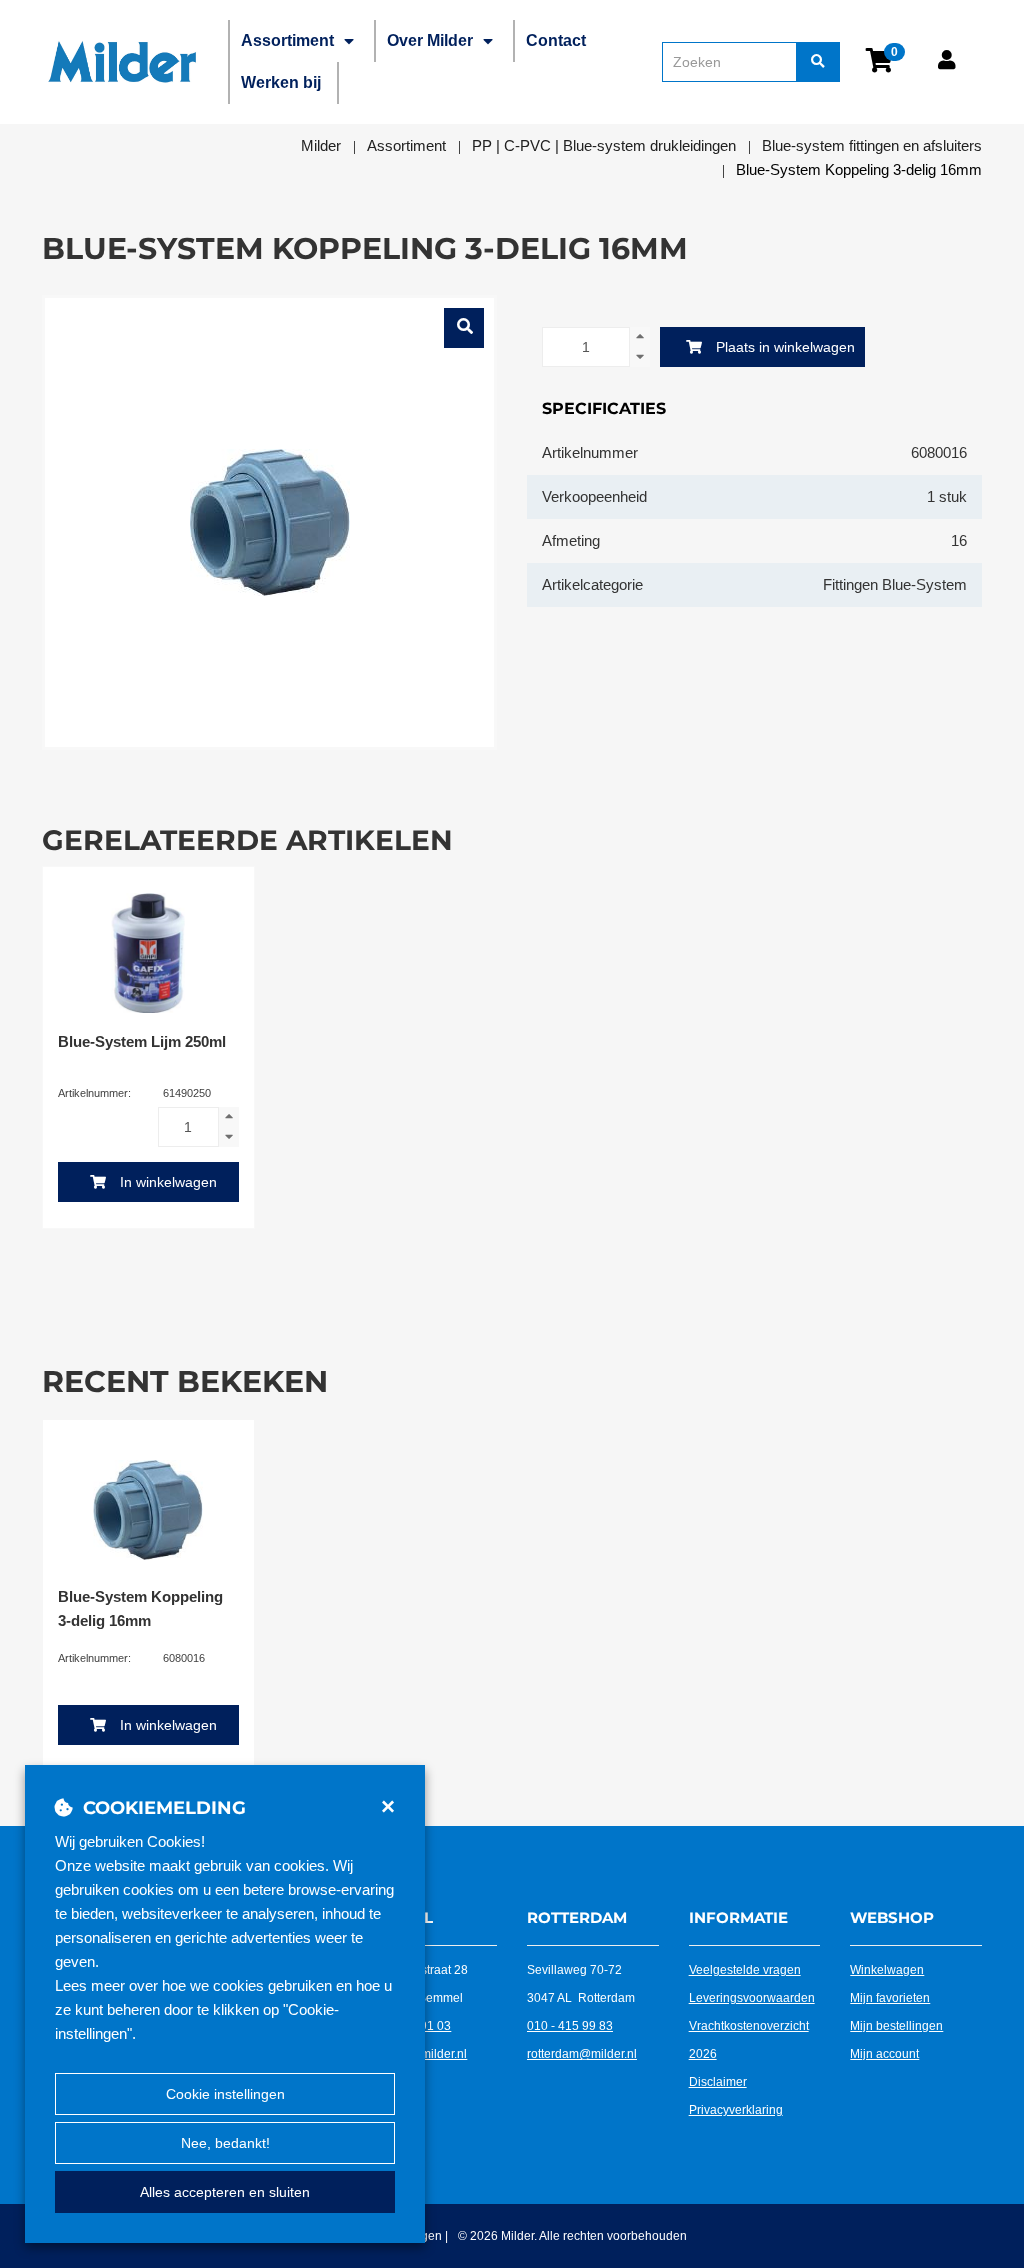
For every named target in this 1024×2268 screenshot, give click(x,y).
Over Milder (430, 40)
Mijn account (884, 2054)
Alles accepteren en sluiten (225, 2192)
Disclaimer (718, 2082)
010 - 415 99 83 (570, 2026)
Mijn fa (868, 1998)
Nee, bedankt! (225, 2143)
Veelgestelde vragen (745, 1970)
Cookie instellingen (225, 2094)
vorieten (908, 1998)
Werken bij (281, 82)
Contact (556, 40)
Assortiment (287, 40)
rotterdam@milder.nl (582, 2054)
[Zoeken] (818, 62)
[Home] (122, 62)
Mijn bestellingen (896, 2026)
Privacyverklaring (736, 2110)
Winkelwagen (887, 1970)
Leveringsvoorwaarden (752, 1998)
